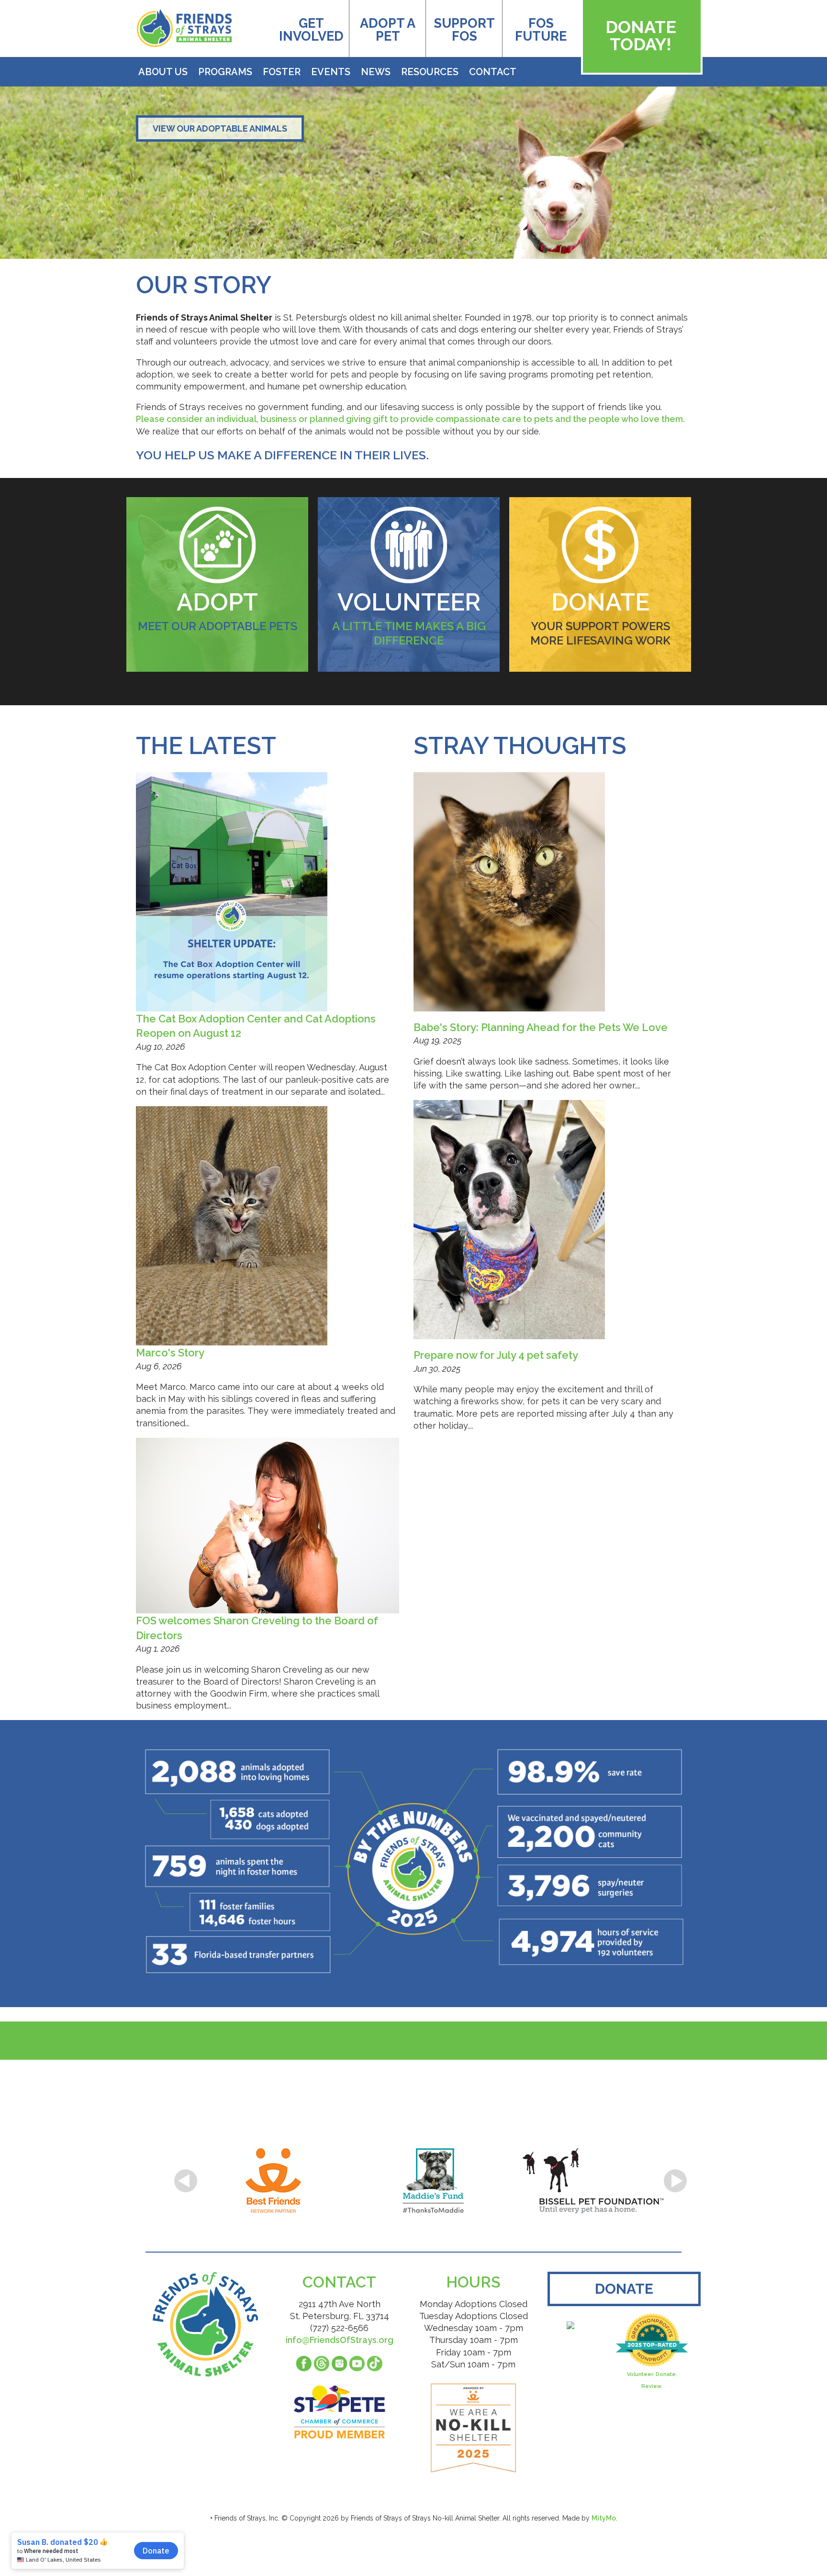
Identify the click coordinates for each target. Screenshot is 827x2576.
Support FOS (464, 30)
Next (675, 2181)
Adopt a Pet (388, 30)
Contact (493, 72)
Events (331, 72)
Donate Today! (641, 35)
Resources (430, 72)
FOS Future (541, 30)
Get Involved (311, 30)
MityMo (604, 2518)
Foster (282, 72)
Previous (186, 2181)
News (376, 72)
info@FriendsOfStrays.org (340, 2340)
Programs (225, 72)
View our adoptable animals (220, 128)
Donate (624, 2289)
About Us (163, 72)
